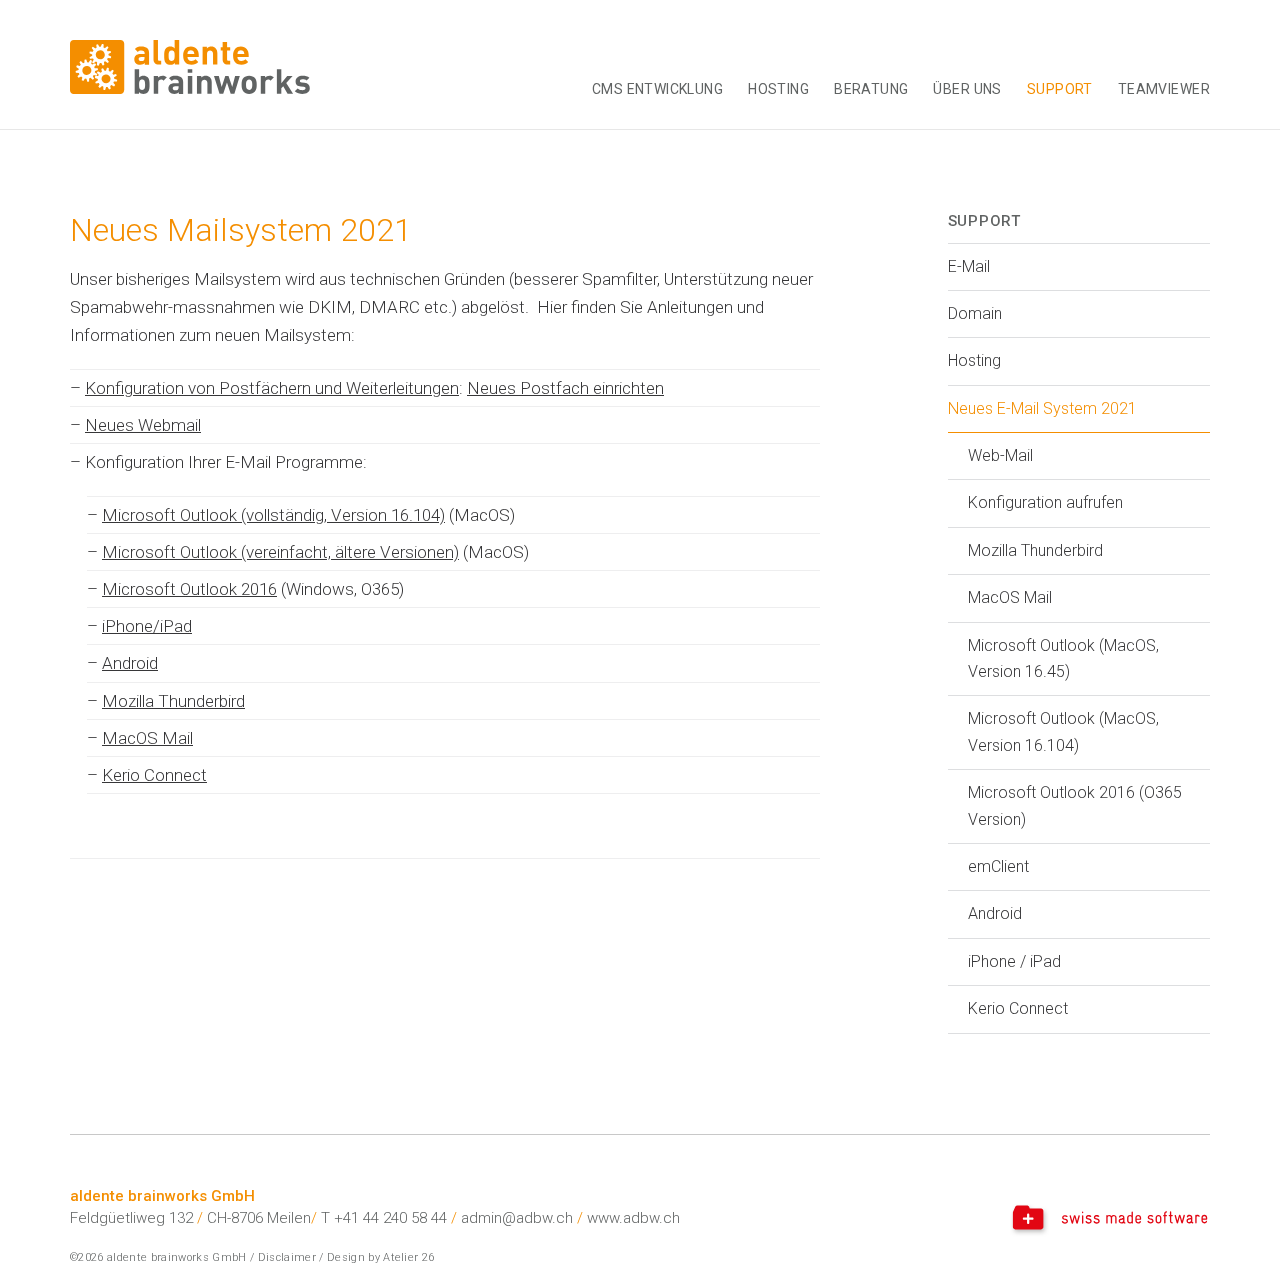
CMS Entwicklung (657, 89)
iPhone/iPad (147, 626)
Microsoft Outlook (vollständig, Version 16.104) (273, 515)
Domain (975, 313)
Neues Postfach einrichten (565, 388)
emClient (998, 866)
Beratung (871, 89)
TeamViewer (1164, 89)
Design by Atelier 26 (381, 1257)
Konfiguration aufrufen (1045, 502)
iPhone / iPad (1014, 961)
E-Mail (969, 266)
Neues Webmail (143, 425)
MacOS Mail (147, 738)
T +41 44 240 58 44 (384, 1218)
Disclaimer (287, 1257)
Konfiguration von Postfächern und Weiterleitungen (272, 388)
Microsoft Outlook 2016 (189, 589)
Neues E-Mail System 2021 (1042, 408)
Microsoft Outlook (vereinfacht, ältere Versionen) (280, 552)
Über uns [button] (967, 89)
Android (130, 663)
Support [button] (1060, 89)
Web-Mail (1000, 455)
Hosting (778, 89)
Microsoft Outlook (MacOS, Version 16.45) (1063, 658)
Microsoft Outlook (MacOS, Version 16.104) (1063, 731)
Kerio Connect (154, 775)
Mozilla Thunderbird (173, 701)
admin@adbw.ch (517, 1218)
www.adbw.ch (633, 1218)
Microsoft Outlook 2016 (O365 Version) (1075, 805)
